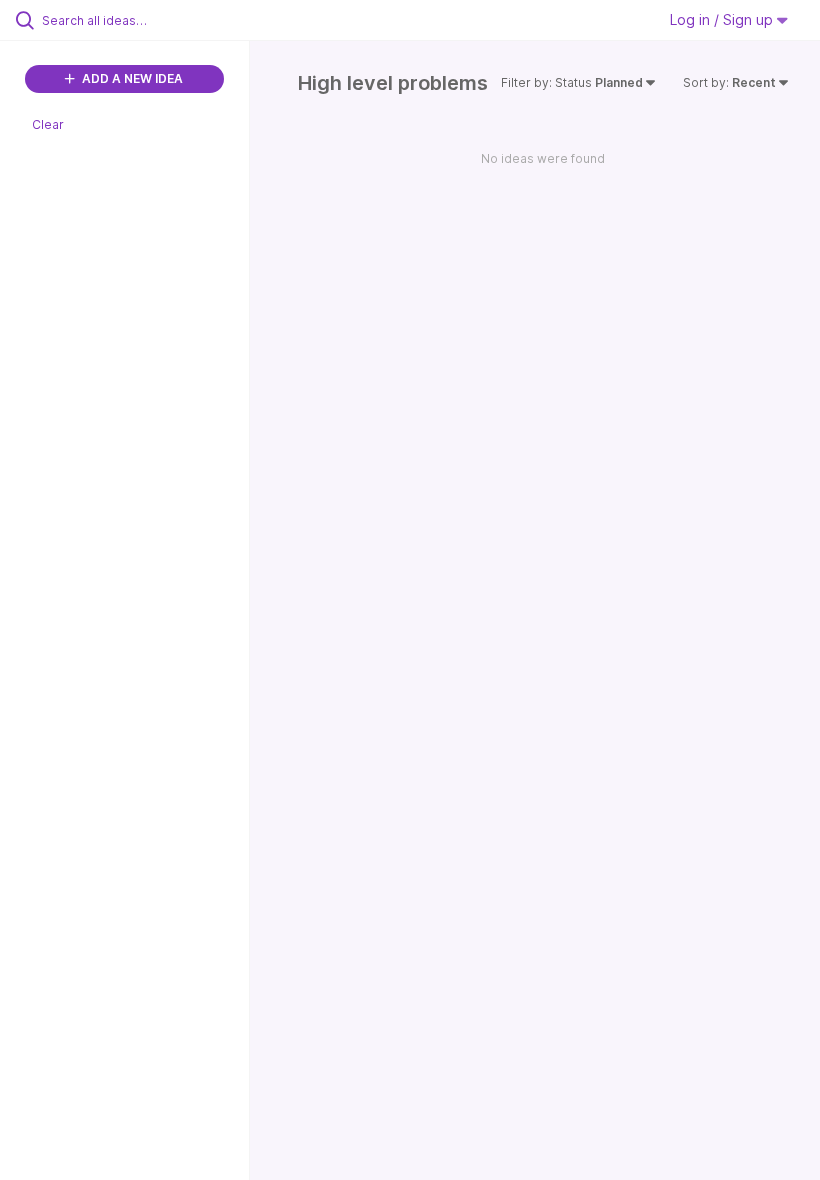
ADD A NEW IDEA (131, 78)
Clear (48, 124)
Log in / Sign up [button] (723, 19)
